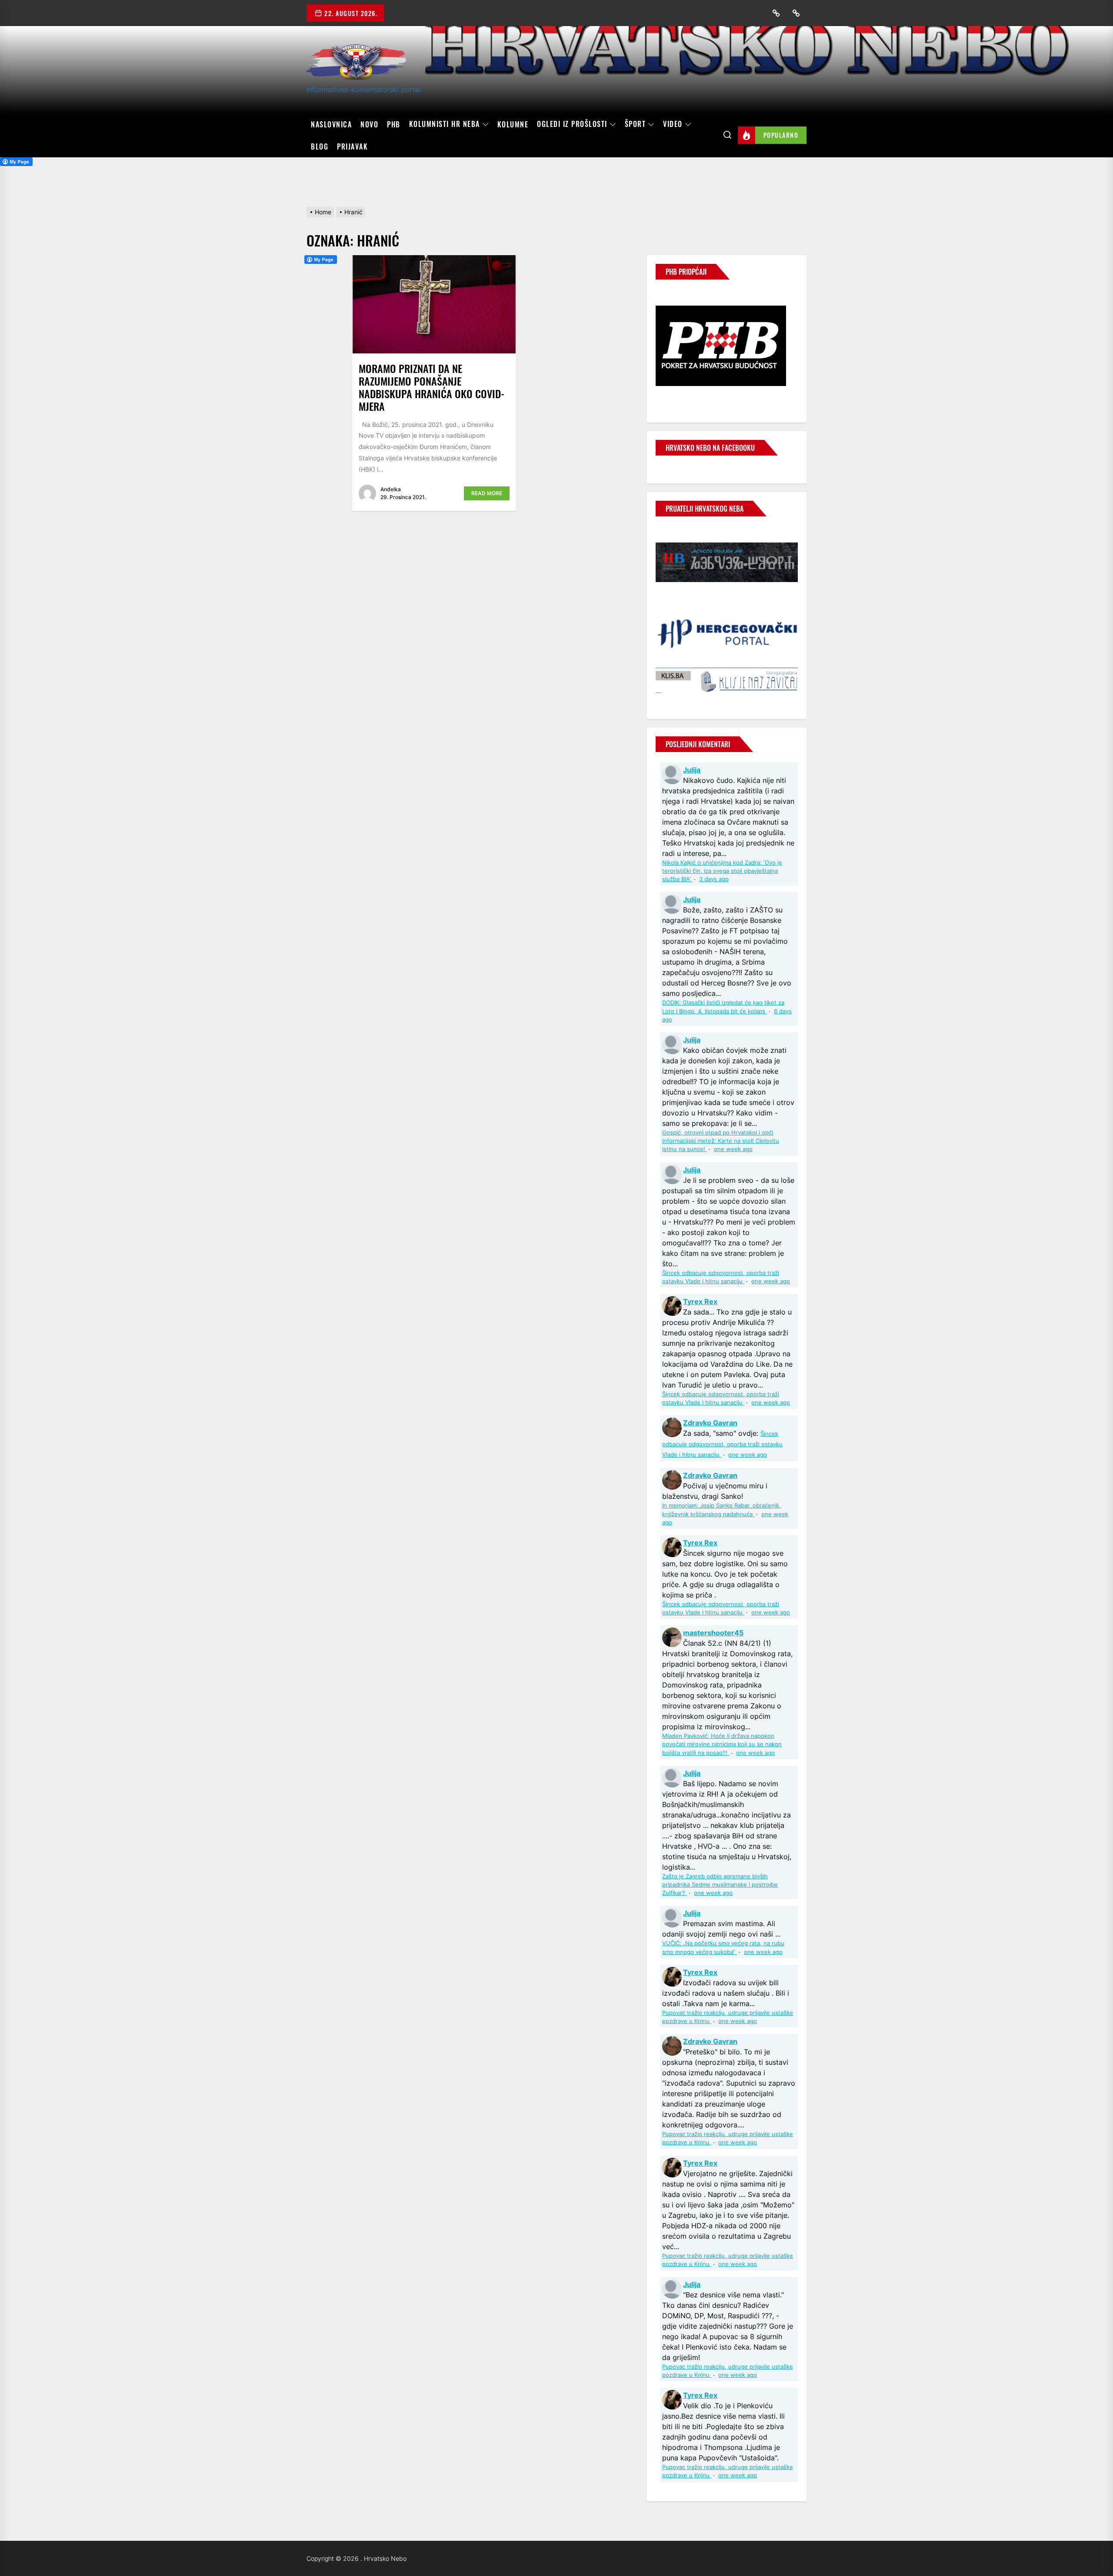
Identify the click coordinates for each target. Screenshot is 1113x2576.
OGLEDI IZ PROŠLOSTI (572, 124)
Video (673, 124)
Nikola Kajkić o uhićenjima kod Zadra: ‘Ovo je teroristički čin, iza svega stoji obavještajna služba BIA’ (722, 871)
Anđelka (391, 489)
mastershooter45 (713, 1633)
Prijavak (352, 146)
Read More (487, 493)
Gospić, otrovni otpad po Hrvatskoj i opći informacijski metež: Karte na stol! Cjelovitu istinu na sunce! (721, 1141)
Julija (692, 770)
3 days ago (714, 879)
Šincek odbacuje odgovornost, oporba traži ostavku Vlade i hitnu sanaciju (722, 1444)
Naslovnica (331, 124)
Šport (635, 124)
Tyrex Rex (700, 1301)
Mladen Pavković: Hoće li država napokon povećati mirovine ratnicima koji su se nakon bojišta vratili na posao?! (722, 1744)
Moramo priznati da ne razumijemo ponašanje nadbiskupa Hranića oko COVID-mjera (432, 387)
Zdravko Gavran (710, 1423)
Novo (369, 124)
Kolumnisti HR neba (445, 124)
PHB (394, 124)
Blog (320, 146)
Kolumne (513, 124)
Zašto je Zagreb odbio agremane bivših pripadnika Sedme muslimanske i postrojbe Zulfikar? (720, 1885)
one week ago (733, 1149)
